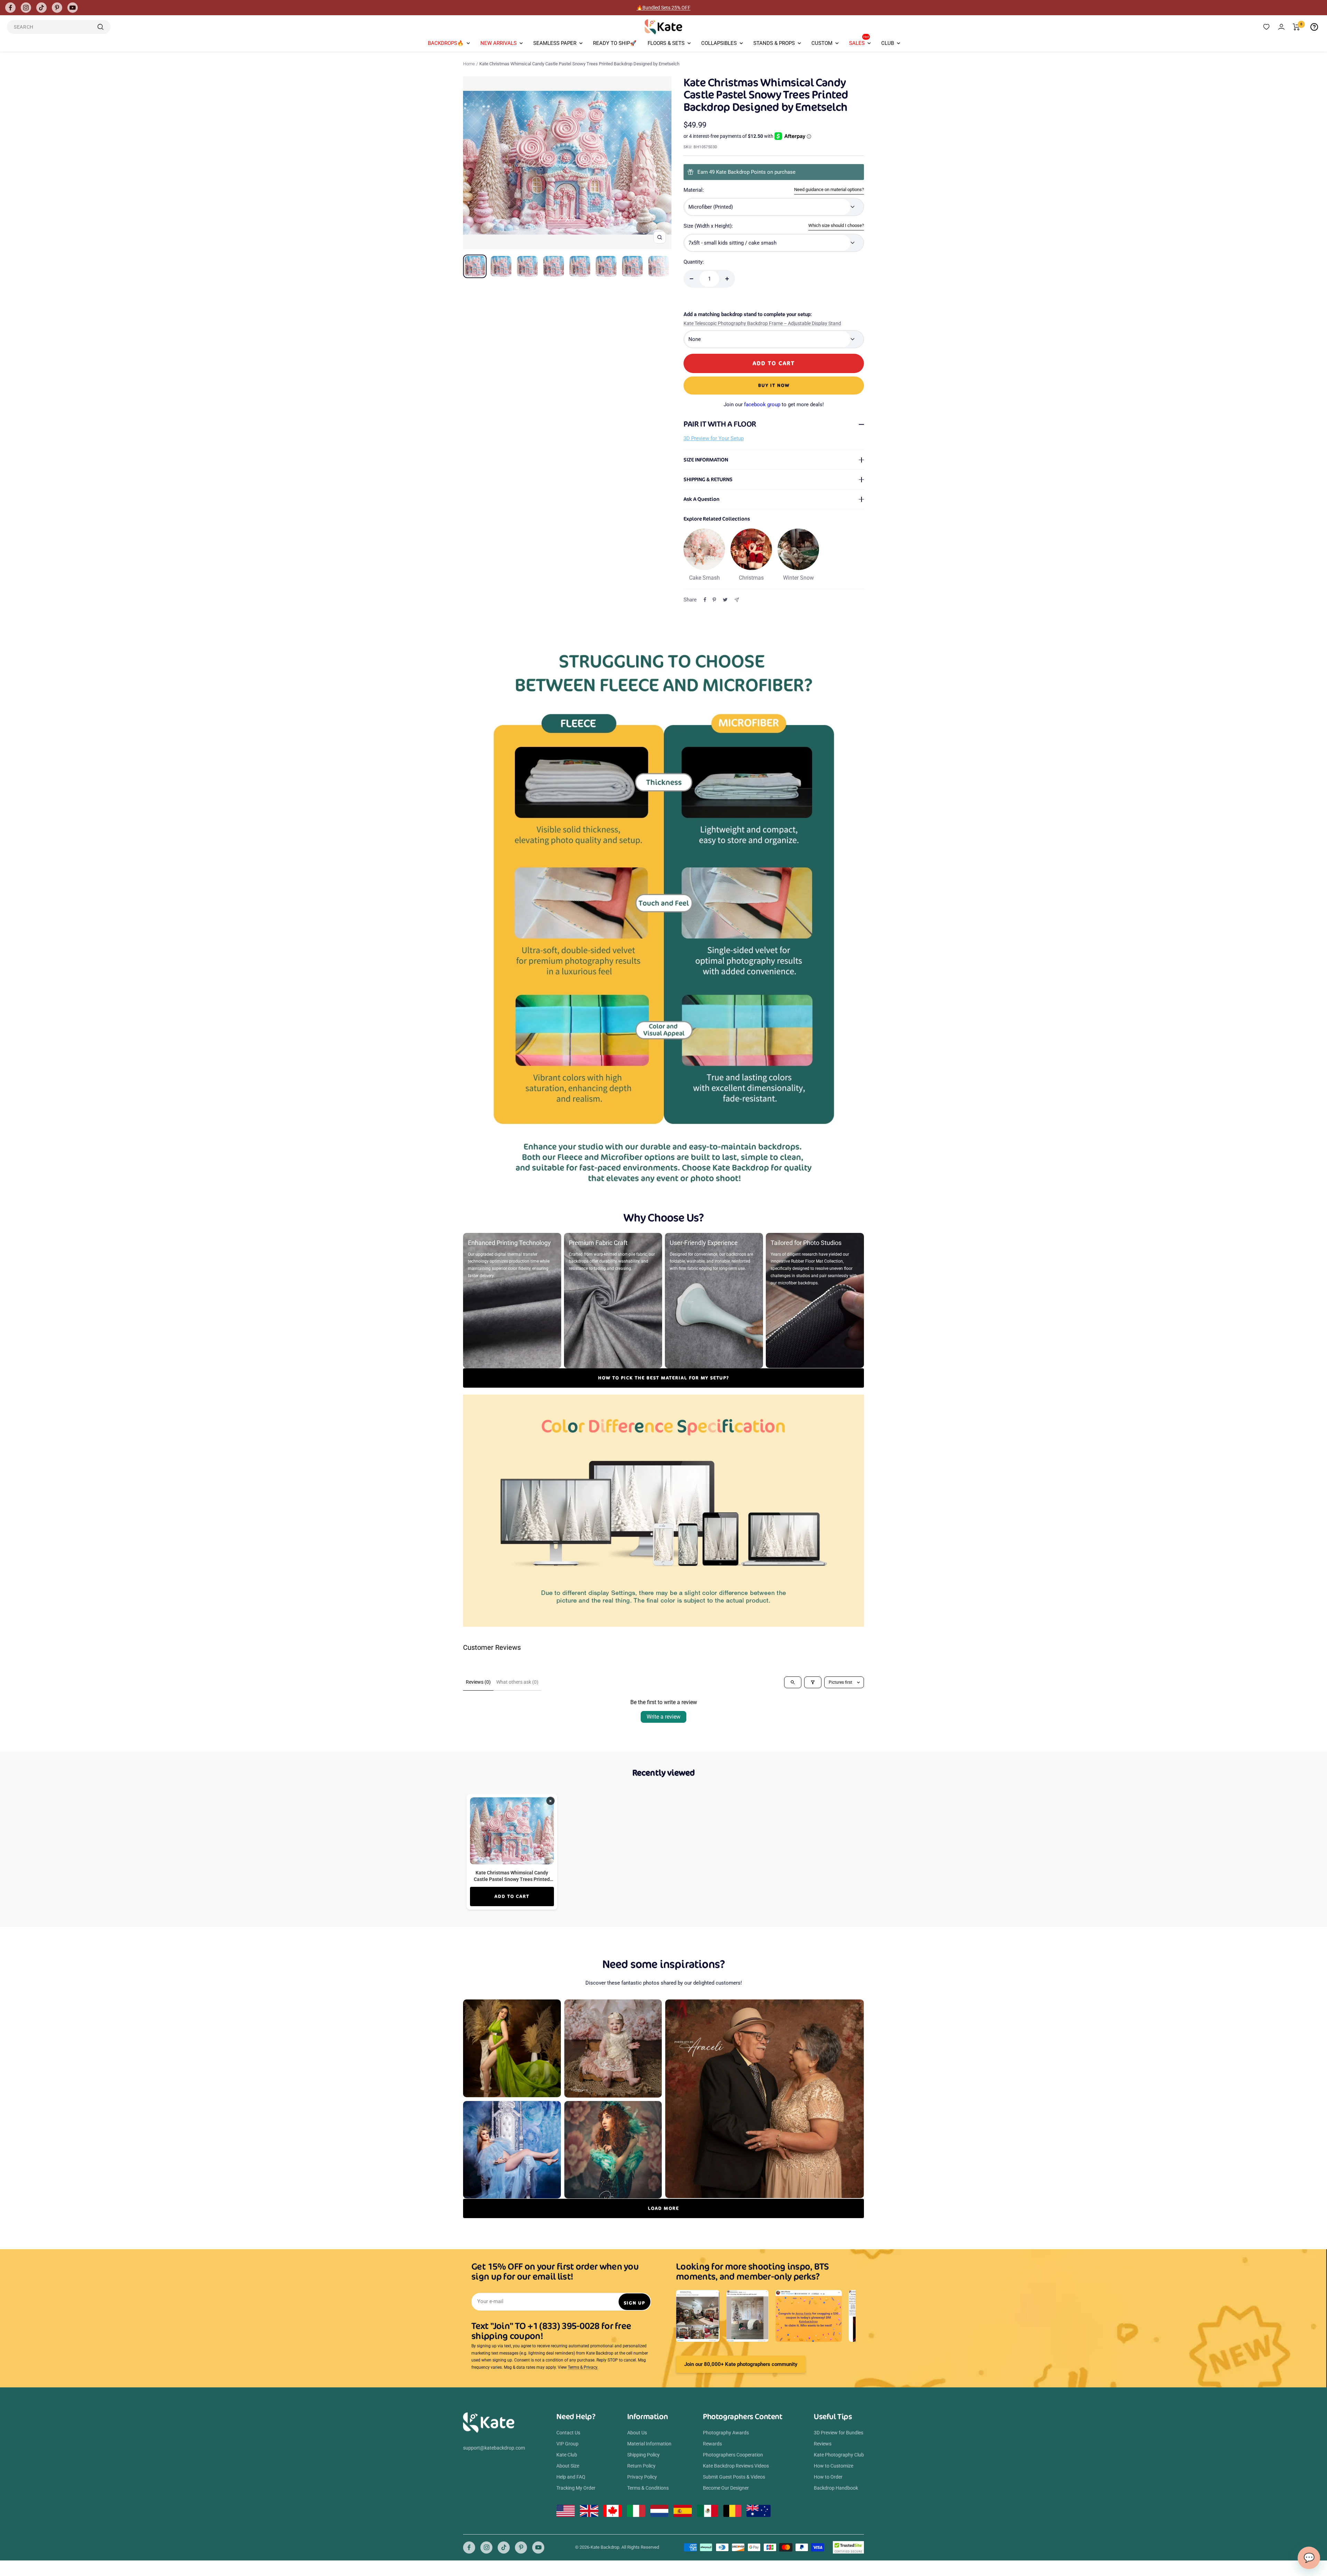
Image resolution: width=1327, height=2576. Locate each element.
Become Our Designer (726, 2488)
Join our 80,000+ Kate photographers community (741, 2364)
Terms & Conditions (648, 2488)
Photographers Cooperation (733, 2455)
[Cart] (1296, 27)
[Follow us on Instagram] (26, 8)
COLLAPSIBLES (719, 43)
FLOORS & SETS (666, 43)
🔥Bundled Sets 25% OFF (663, 8)
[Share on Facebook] (705, 600)
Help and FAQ (571, 2477)
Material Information (649, 2444)
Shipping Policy (643, 2455)
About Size (568, 2466)
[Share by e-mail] (737, 600)
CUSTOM (822, 43)
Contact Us (568, 2433)
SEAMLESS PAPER (555, 43)
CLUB (888, 43)
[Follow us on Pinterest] (57, 8)
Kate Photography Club (839, 2455)
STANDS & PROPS (774, 43)
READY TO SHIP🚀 (615, 43)
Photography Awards (726, 2433)
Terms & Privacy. (583, 2367)
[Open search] (793, 1682)
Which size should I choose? (836, 225)
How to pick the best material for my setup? (664, 1378)
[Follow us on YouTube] (73, 8)
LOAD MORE (663, 2208)
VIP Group (567, 2444)
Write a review (663, 1717)
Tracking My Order (576, 2488)
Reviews (823, 2444)
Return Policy (641, 2466)
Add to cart (512, 1896)
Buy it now (774, 385)
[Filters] (813, 1682)
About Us (637, 2433)
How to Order (828, 2477)
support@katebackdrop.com (494, 2448)
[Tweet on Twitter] (725, 600)
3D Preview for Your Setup (714, 438)
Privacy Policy (642, 2477)
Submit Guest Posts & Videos (734, 2477)
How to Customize (834, 2466)
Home (469, 64)
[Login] (1281, 27)
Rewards (712, 2444)
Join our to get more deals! (774, 405)
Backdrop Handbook (836, 2488)
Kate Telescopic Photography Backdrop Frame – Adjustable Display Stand (762, 323)
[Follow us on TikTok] (41, 8)
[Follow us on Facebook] (10, 8)
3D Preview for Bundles (839, 2433)
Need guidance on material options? (829, 189)
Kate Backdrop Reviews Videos (736, 2466)
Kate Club (567, 2455)
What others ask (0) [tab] (517, 1682)
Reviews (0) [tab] (478, 1682)
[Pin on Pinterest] (714, 600)
